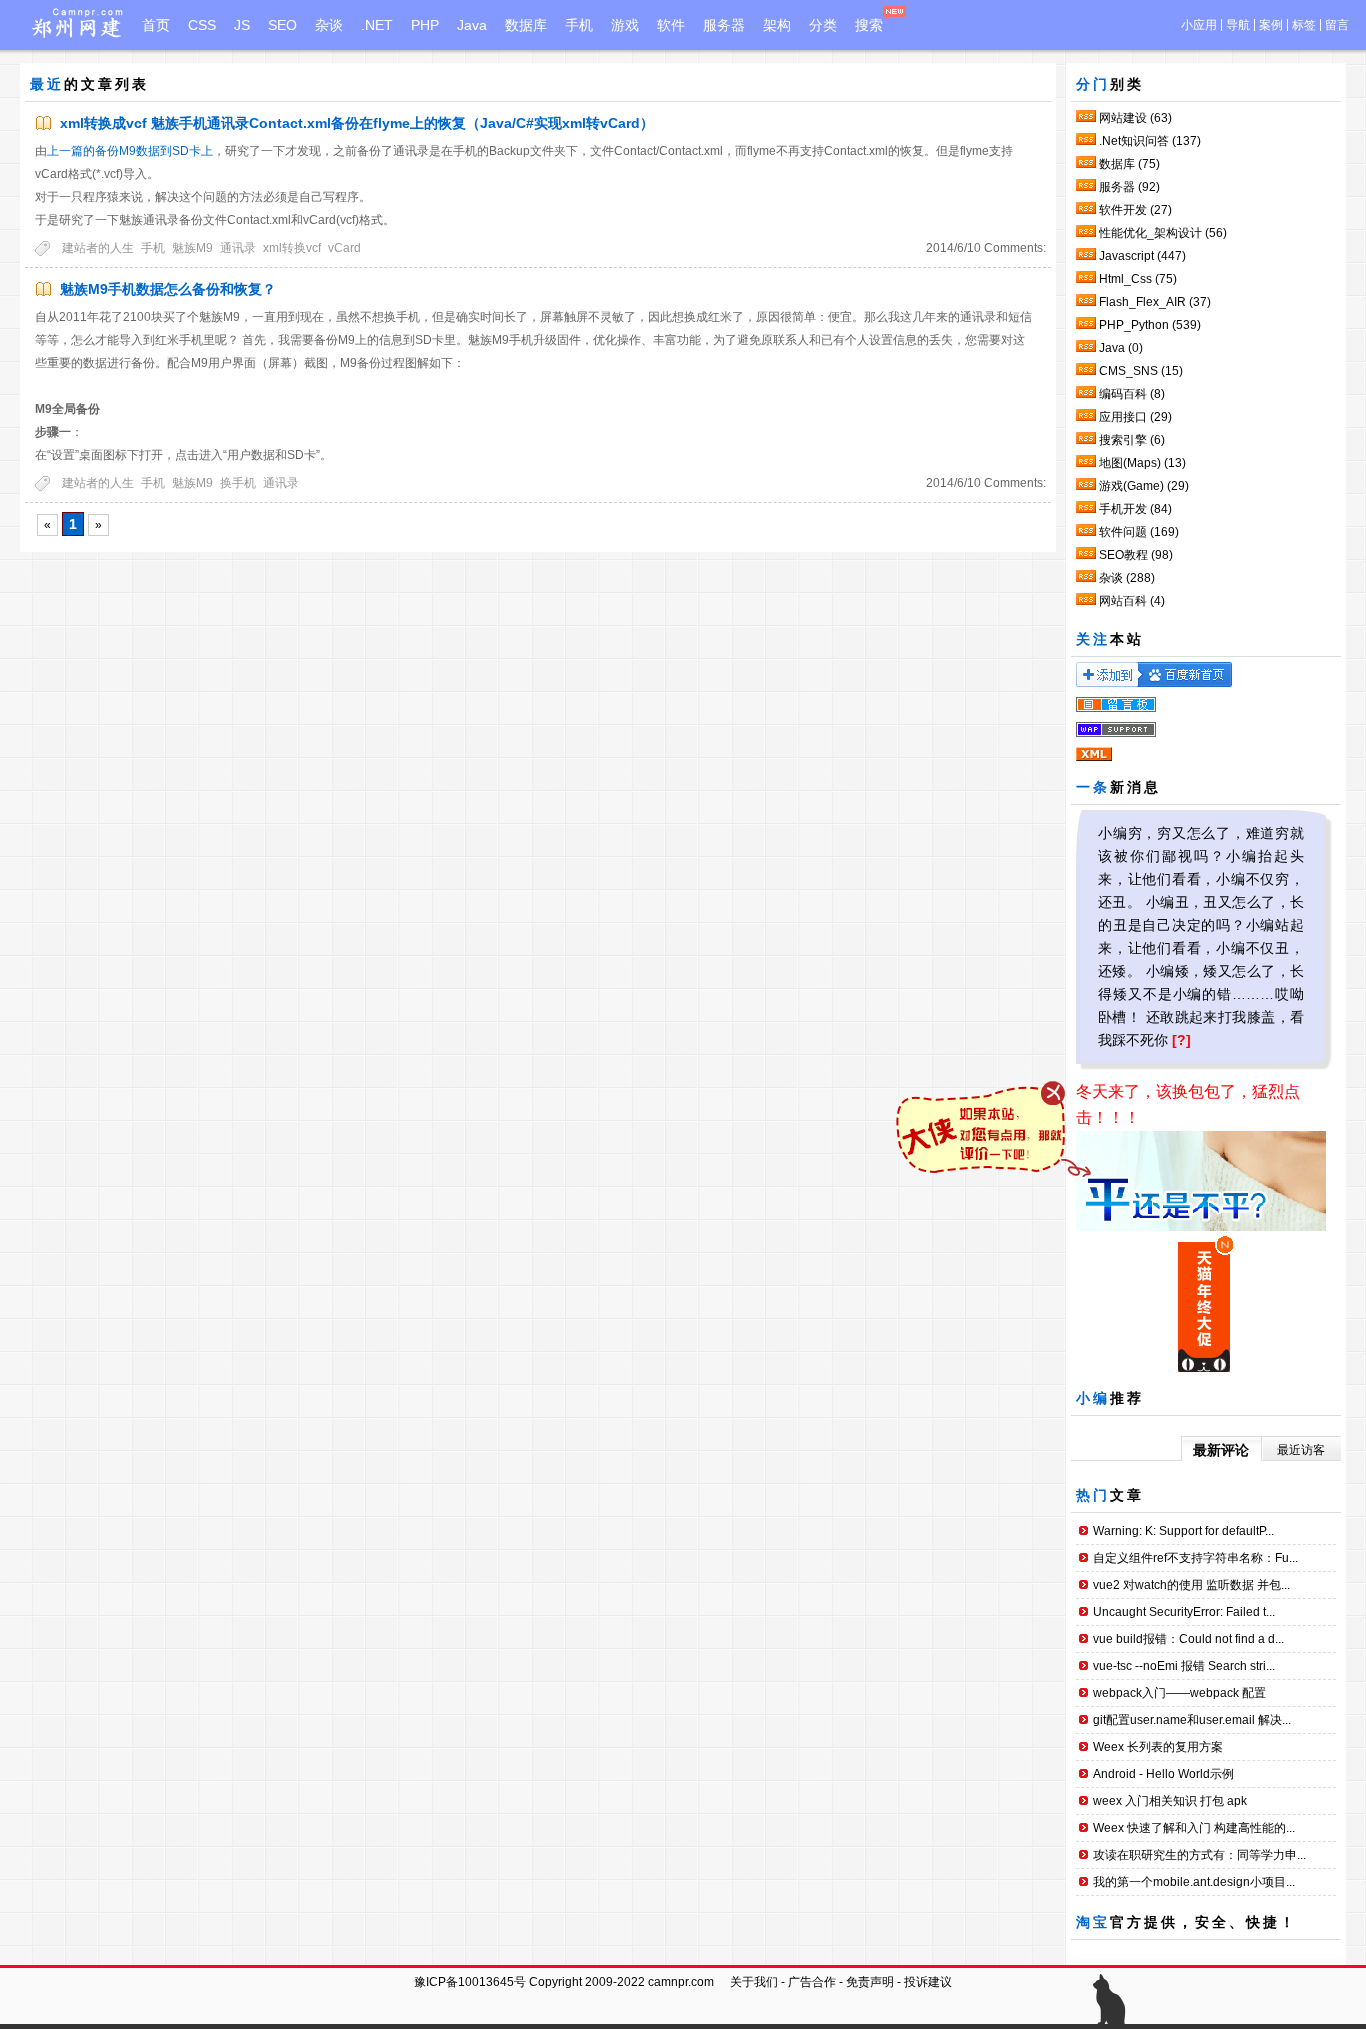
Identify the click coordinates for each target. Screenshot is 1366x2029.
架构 (777, 25)
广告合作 (812, 1982)
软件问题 (1139, 532)
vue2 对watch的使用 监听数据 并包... (1191, 1585)
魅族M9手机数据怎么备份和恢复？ (168, 289)
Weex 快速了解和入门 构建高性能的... (1194, 1828)
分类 (823, 25)
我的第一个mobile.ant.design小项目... (1194, 1882)
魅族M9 (192, 248)
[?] (1181, 1040)
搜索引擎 (1132, 440)
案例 (1271, 25)
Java (472, 25)
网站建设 (1135, 118)
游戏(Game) (1144, 486)
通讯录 (238, 248)
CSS (202, 25)
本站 (1127, 639)
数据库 (526, 25)
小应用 (1199, 25)
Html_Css (1138, 279)
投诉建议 (928, 1982)
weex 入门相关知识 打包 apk (1170, 1801)
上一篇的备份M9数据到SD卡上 (130, 151)
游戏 (625, 25)
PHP (425, 25)
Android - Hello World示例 (1163, 1774)
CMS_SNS (1141, 371)
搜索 (869, 25)
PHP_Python (1150, 325)
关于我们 (754, 1982)
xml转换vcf (292, 248)
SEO (282, 25)
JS (242, 25)
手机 (579, 25)
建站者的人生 (98, 248)
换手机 (238, 483)
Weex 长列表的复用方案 (1158, 1747)
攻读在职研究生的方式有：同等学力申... (1199, 1855)
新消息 (1135, 787)
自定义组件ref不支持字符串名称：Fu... (1195, 1558)
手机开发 (1135, 509)
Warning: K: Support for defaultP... (1183, 1531)
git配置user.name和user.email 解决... (1192, 1720)
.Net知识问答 (1150, 141)
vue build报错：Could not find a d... (1188, 1639)
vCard (344, 248)
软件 (671, 25)
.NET (377, 25)
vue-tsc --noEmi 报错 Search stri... (1184, 1666)
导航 (1238, 25)
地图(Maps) (1142, 463)
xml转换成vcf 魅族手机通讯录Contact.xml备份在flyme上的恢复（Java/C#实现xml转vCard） (357, 123)
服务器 (724, 25)
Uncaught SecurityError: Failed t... (1184, 1612)
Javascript (1142, 256)
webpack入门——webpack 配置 (1179, 1693)
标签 (1304, 25)
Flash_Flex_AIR (1155, 302)
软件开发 (1135, 210)
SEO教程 (1136, 555)
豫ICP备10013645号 (470, 1982)
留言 (1337, 25)
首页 (156, 25)
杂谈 (329, 25)
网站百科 (1132, 601)
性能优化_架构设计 (1163, 233)
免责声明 (870, 1982)
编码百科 (1132, 394)
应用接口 (1135, 417)
